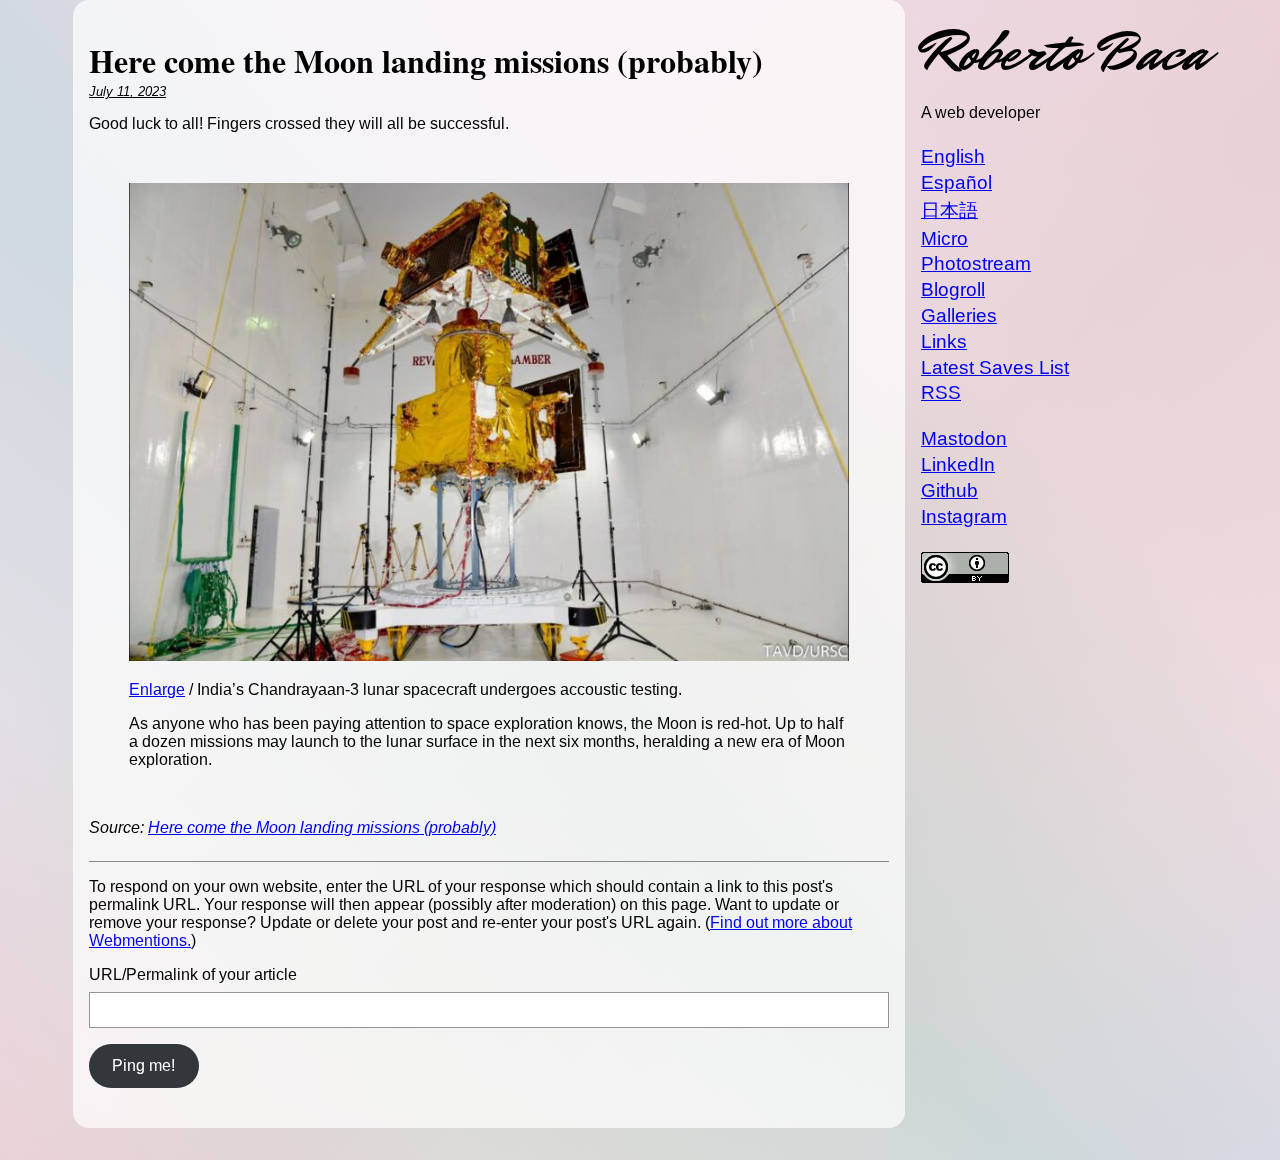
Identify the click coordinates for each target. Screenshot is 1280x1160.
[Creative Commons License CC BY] (1064, 570)
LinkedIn (958, 464)
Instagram (964, 516)
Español (956, 182)
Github (949, 490)
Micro (944, 238)
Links (944, 341)
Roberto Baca (1064, 52)
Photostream (976, 263)
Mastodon (964, 438)
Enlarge (157, 689)
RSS (941, 392)
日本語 (949, 210)
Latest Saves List (995, 367)
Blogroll (953, 289)
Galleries (959, 315)
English (953, 156)
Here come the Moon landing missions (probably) (322, 827)
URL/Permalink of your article (193, 974)
